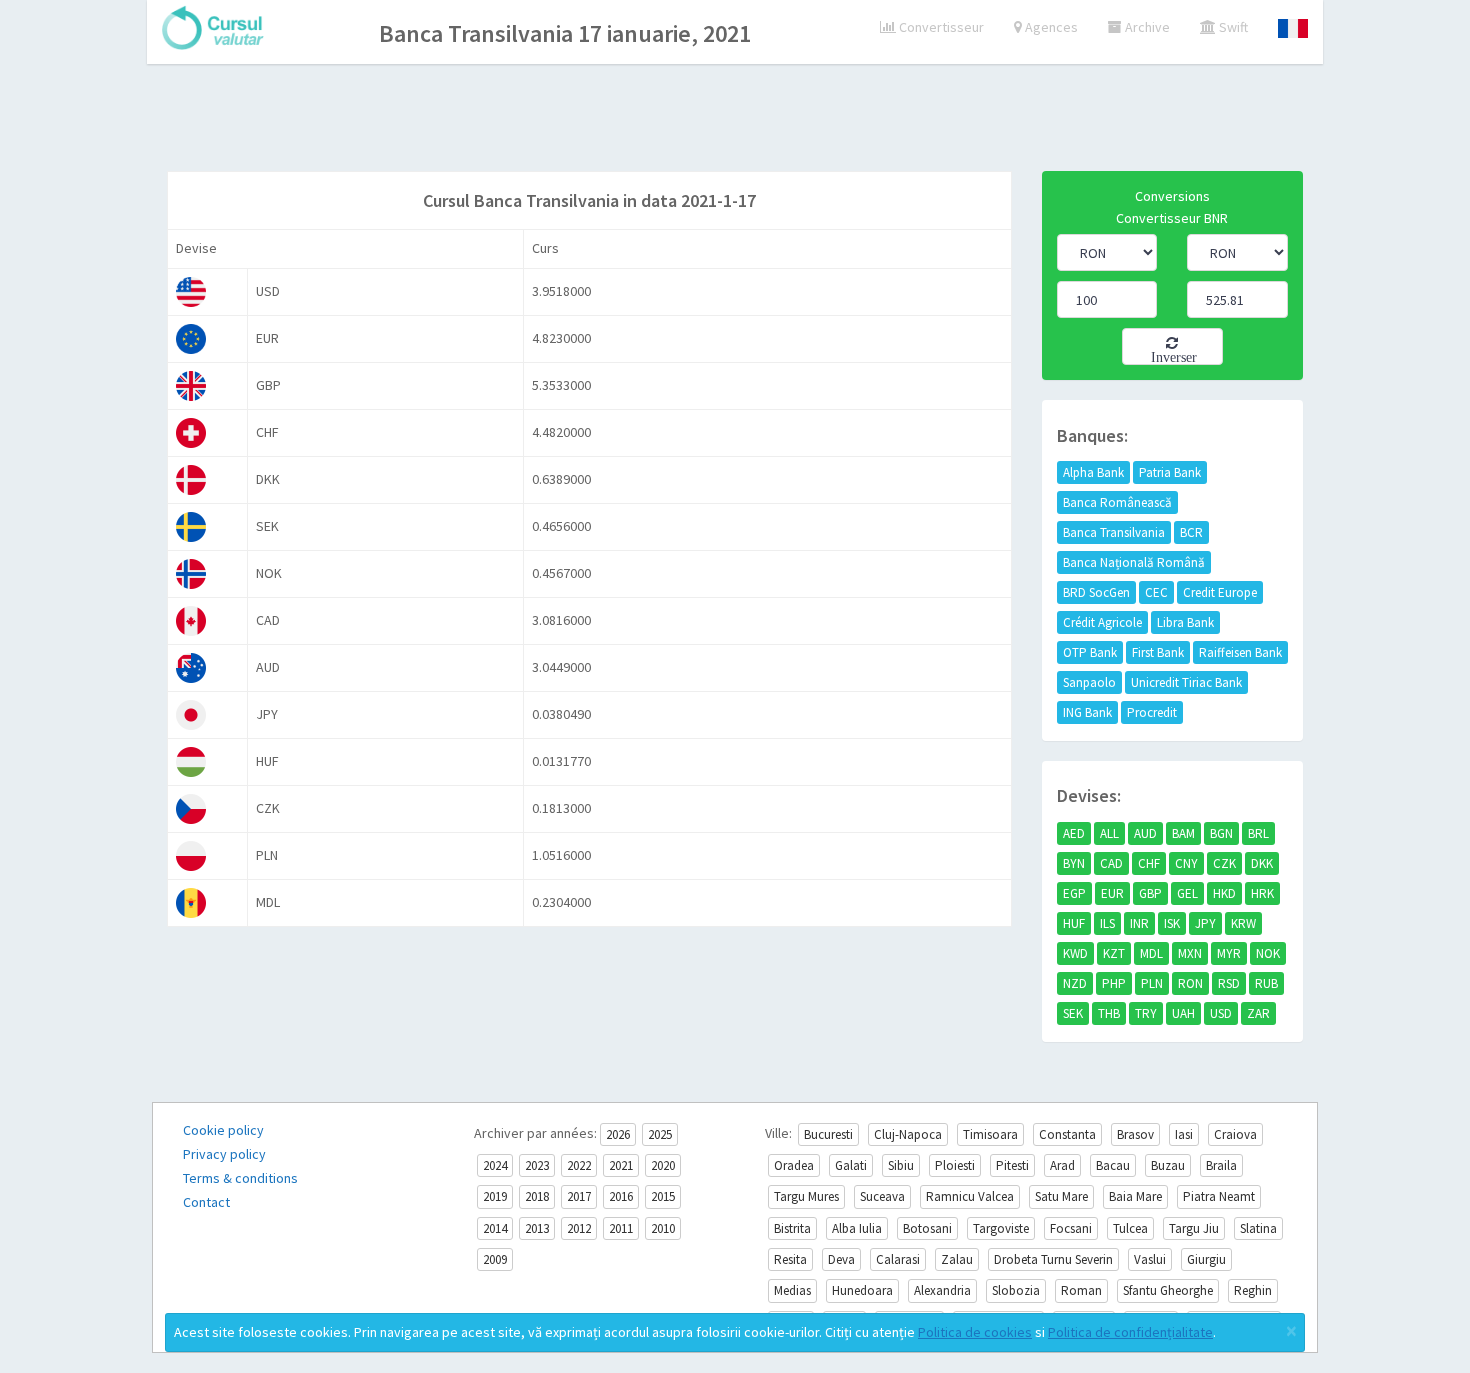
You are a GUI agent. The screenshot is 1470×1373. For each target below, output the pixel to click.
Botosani (927, 1228)
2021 (621, 1165)
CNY (1186, 863)
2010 (663, 1228)
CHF (1149, 863)
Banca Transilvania (1114, 532)
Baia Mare (1135, 1196)
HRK (1262, 893)
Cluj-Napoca (908, 1134)
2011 (621, 1228)
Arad (1062, 1165)
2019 (495, 1196)
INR (1139, 923)
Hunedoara (862, 1290)
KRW (1243, 923)
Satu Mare (1061, 1196)
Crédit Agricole (1102, 622)
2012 (579, 1228)
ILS (1107, 923)
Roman (1081, 1290)
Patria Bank (1170, 472)
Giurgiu (1206, 1259)
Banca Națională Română (1134, 562)
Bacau (1113, 1165)
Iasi (1184, 1134)
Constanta (1067, 1134)
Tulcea (1130, 1228)
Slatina (1258, 1228)
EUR (1112, 893)
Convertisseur (940, 27)
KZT (1114, 953)
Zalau (957, 1259)
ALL (1109, 833)
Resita (790, 1259)
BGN (1221, 833)
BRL (1258, 833)
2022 (579, 1165)
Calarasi (898, 1259)
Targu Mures (806, 1196)
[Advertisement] (735, 120)
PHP (1114, 983)
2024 (495, 1165)
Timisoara (990, 1134)
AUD (1145, 833)
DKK (1262, 863)
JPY (1205, 923)
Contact (206, 1202)
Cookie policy (223, 1130)
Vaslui (1150, 1259)
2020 (663, 1165)
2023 (537, 1165)
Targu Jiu (1194, 1228)
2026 (618, 1134)
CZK (1224, 863)
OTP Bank (1090, 652)
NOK (1268, 953)
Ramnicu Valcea (970, 1196)
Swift (1232, 27)
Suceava (882, 1196)
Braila (1221, 1165)
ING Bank (1087, 712)
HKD (1224, 893)
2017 (579, 1196)
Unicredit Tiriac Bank (1186, 682)
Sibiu (901, 1165)
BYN (1074, 863)
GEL (1187, 893)
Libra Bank (1185, 622)
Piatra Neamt (1219, 1196)
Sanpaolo (1089, 682)
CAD (1111, 863)
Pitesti (1012, 1165)
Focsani (1071, 1228)
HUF (1074, 923)
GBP (1150, 893)
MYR (1229, 953)
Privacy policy (224, 1154)
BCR (1191, 532)
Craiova (1235, 1134)
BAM (1183, 833)
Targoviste (1001, 1228)
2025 (660, 1134)
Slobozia (1016, 1290)
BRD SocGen (1096, 592)
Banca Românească (1117, 502)
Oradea (794, 1165)
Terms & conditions (240, 1178)
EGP (1074, 893)
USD (1221, 1013)
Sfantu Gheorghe (1168, 1290)
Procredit (1152, 712)
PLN (1152, 983)
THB (1109, 1013)
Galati (851, 1165)
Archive (1146, 27)
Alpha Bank (1093, 472)
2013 (537, 1228)
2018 (537, 1196)
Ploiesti (955, 1165)
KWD (1075, 953)
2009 (495, 1259)
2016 (621, 1196)
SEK (1073, 1013)
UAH (1183, 1013)
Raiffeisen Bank (1240, 652)
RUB (1266, 983)
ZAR (1258, 1013)
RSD (1229, 983)
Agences (1050, 27)
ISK (1172, 923)
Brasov (1135, 1134)
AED (1074, 833)
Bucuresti (828, 1134)
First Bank (1158, 652)
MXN (1190, 953)
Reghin (1253, 1290)
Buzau (1168, 1165)
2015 (663, 1196)
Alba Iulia (857, 1228)
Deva (841, 1259)
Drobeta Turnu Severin (1053, 1259)
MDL (1151, 953)
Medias (792, 1290)
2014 (495, 1228)
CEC (1156, 592)
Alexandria (942, 1290)
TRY (1146, 1013)
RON (1190, 983)
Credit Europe (1220, 592)
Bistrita (792, 1228)
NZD (1075, 983)
